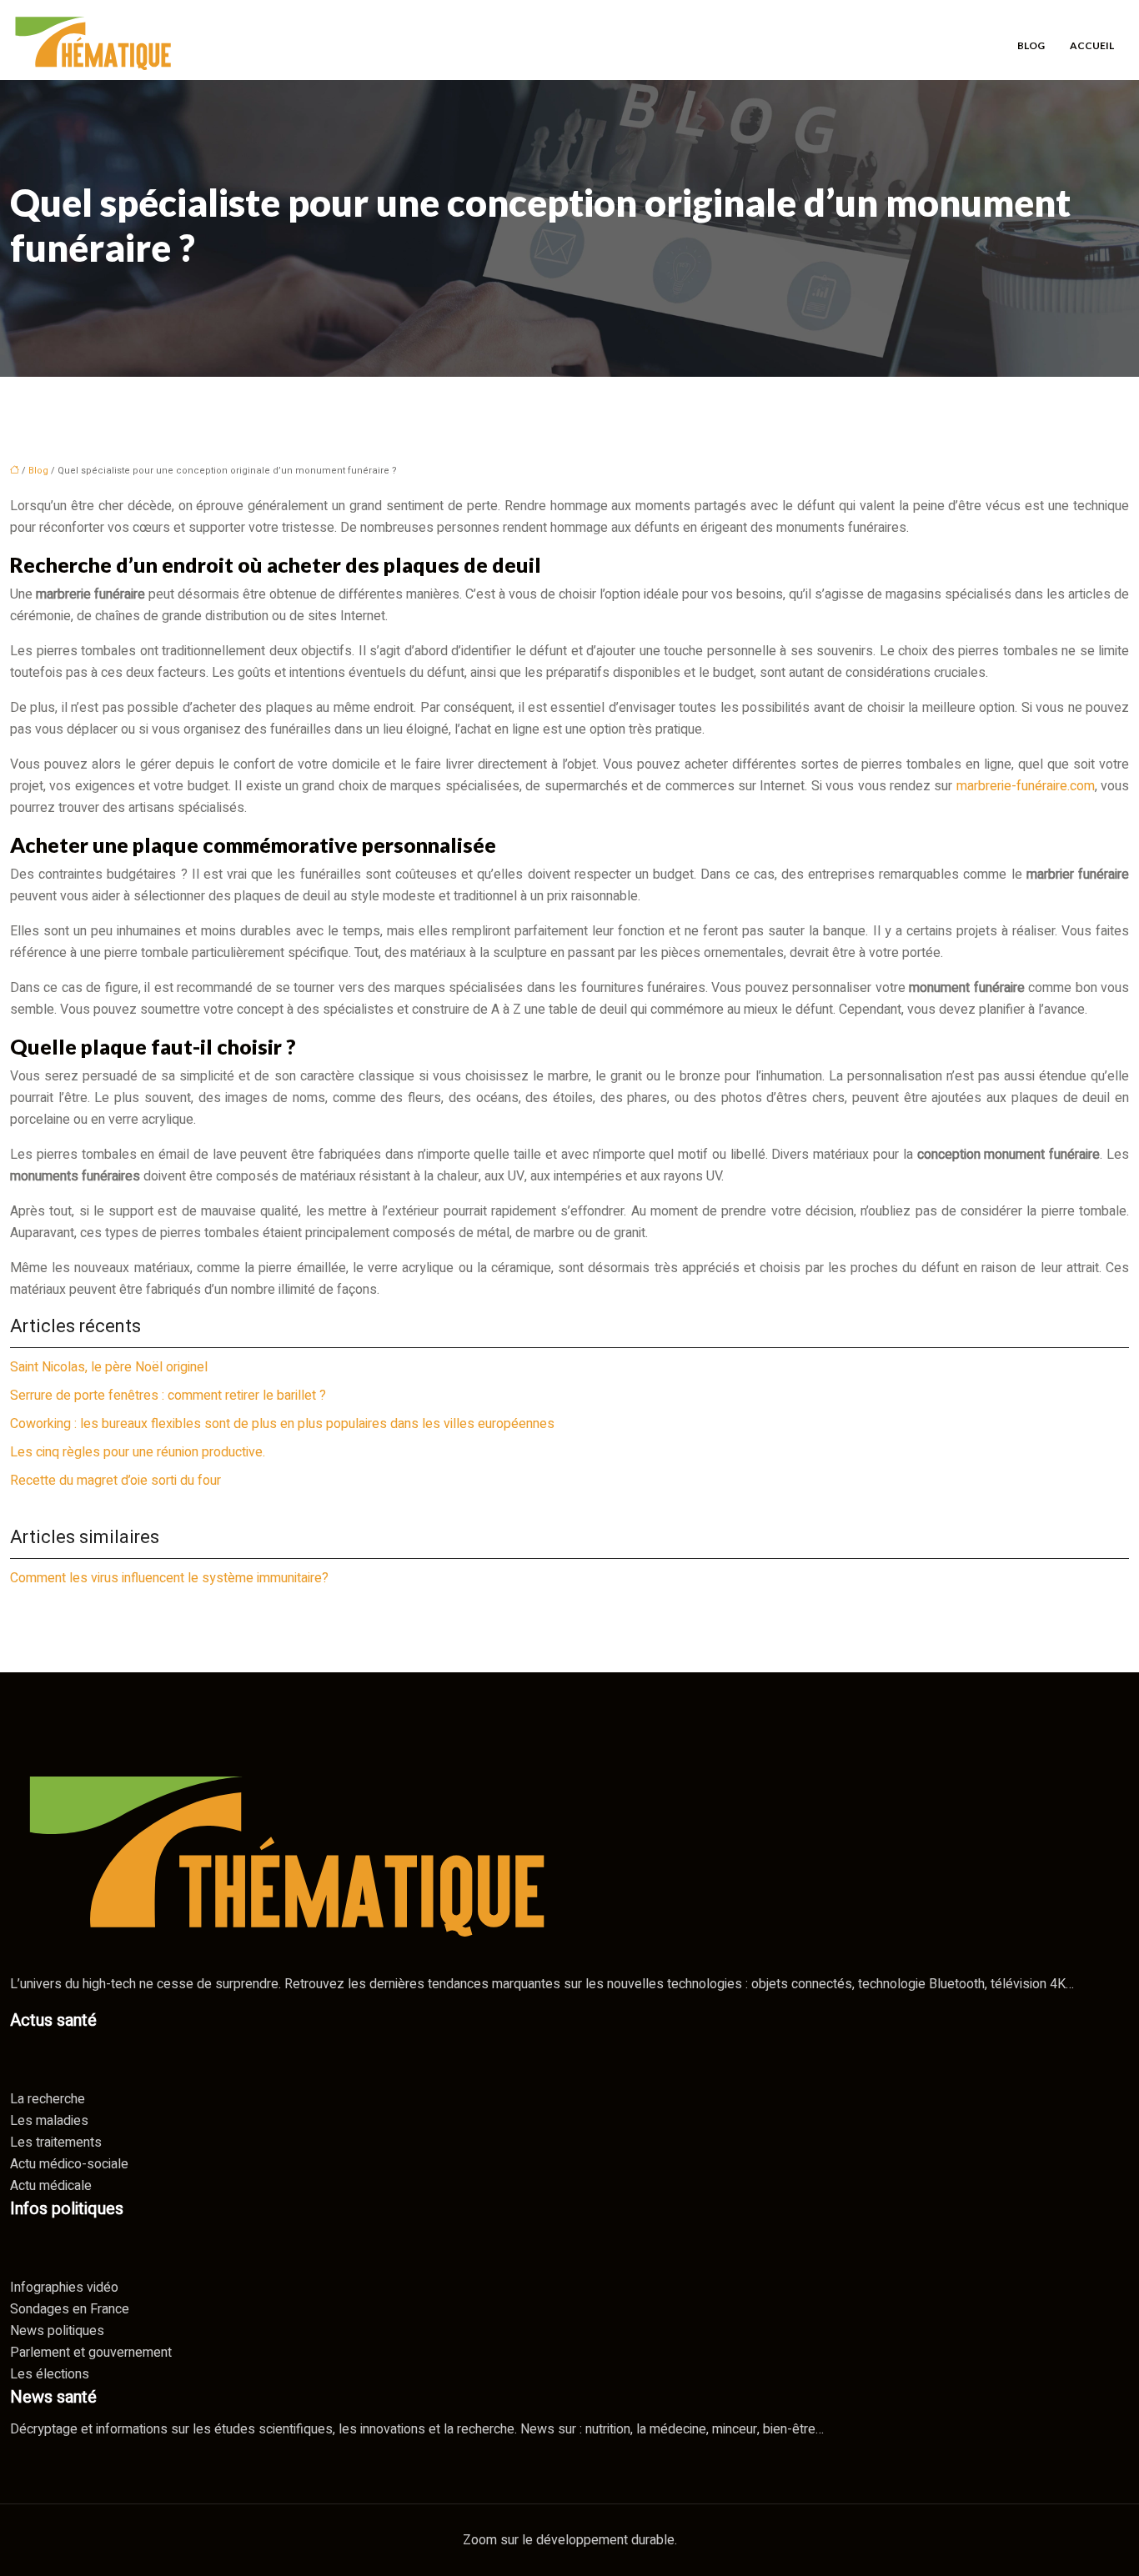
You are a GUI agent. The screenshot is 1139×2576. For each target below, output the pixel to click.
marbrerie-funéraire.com (1026, 786)
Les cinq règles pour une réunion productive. (138, 1452)
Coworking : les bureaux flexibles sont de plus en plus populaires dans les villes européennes (282, 1424)
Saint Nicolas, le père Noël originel (109, 1367)
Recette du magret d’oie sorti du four (115, 1481)
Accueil (1092, 45)
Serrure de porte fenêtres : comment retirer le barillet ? (168, 1396)
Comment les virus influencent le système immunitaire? (169, 1578)
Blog (1031, 45)
